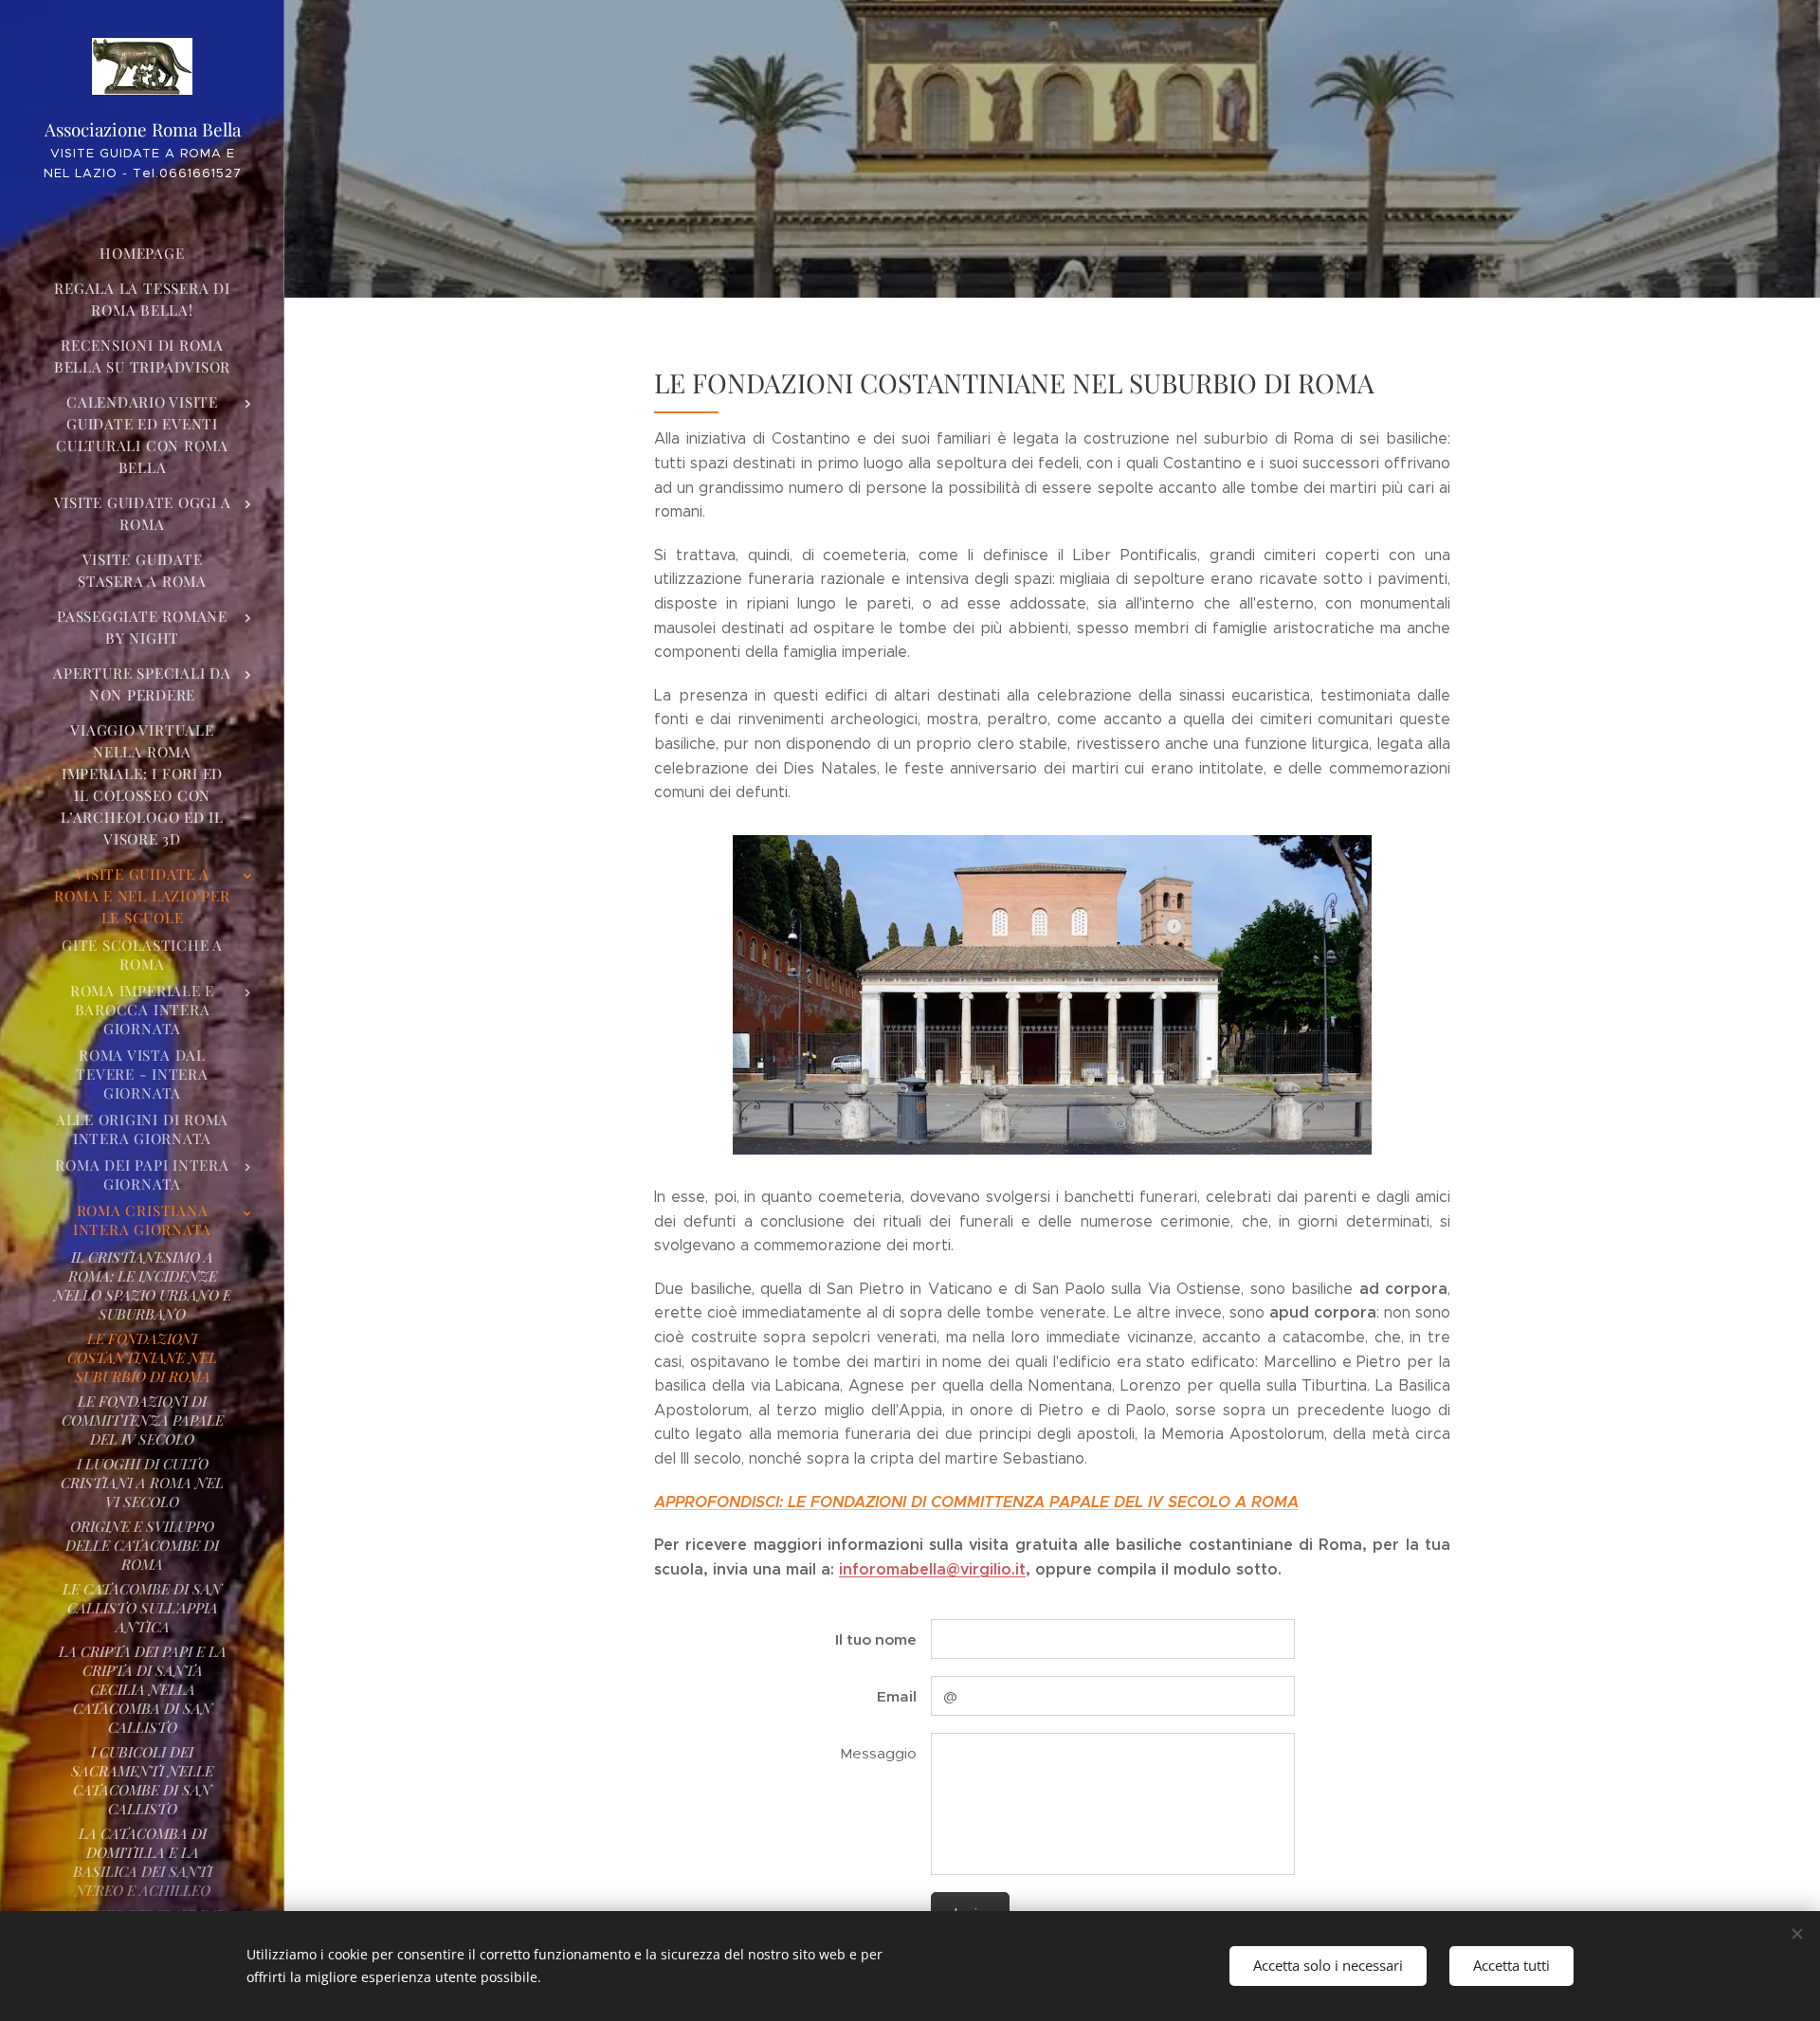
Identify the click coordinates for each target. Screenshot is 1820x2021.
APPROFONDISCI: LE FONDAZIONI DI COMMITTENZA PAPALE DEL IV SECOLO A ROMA (976, 1502)
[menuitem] (142, 254)
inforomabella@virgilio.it (932, 1569)
